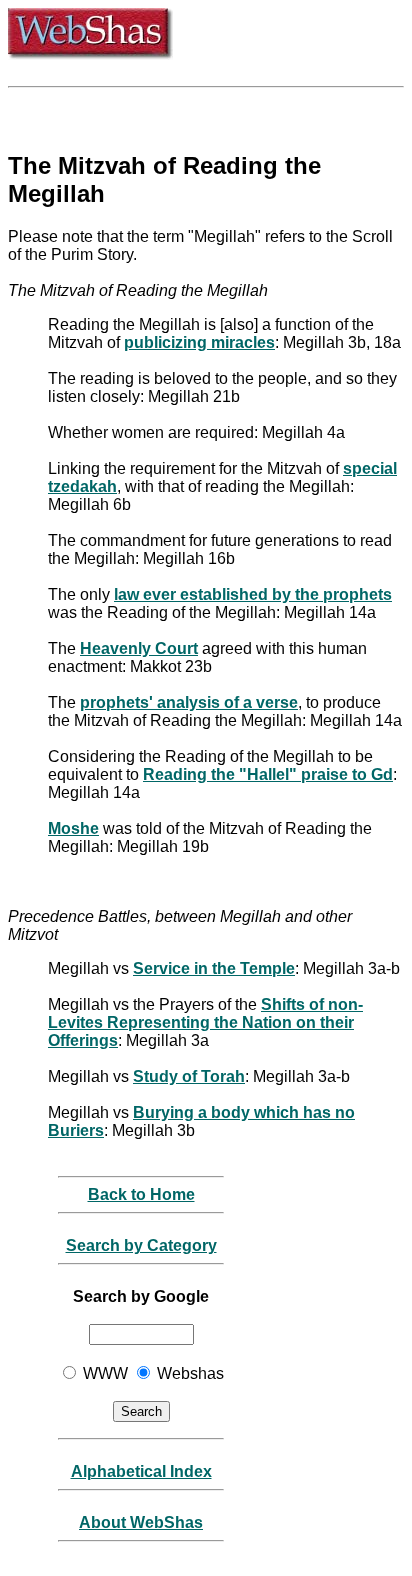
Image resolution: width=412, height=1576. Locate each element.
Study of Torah (189, 1076)
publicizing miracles (199, 342)
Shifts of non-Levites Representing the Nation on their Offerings (205, 1022)
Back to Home (141, 1194)
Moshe (73, 828)
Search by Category (141, 1245)
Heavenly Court (139, 648)
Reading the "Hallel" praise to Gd (268, 774)
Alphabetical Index (141, 1471)
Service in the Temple (214, 968)
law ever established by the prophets (253, 594)
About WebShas (141, 1522)
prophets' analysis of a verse (189, 702)
